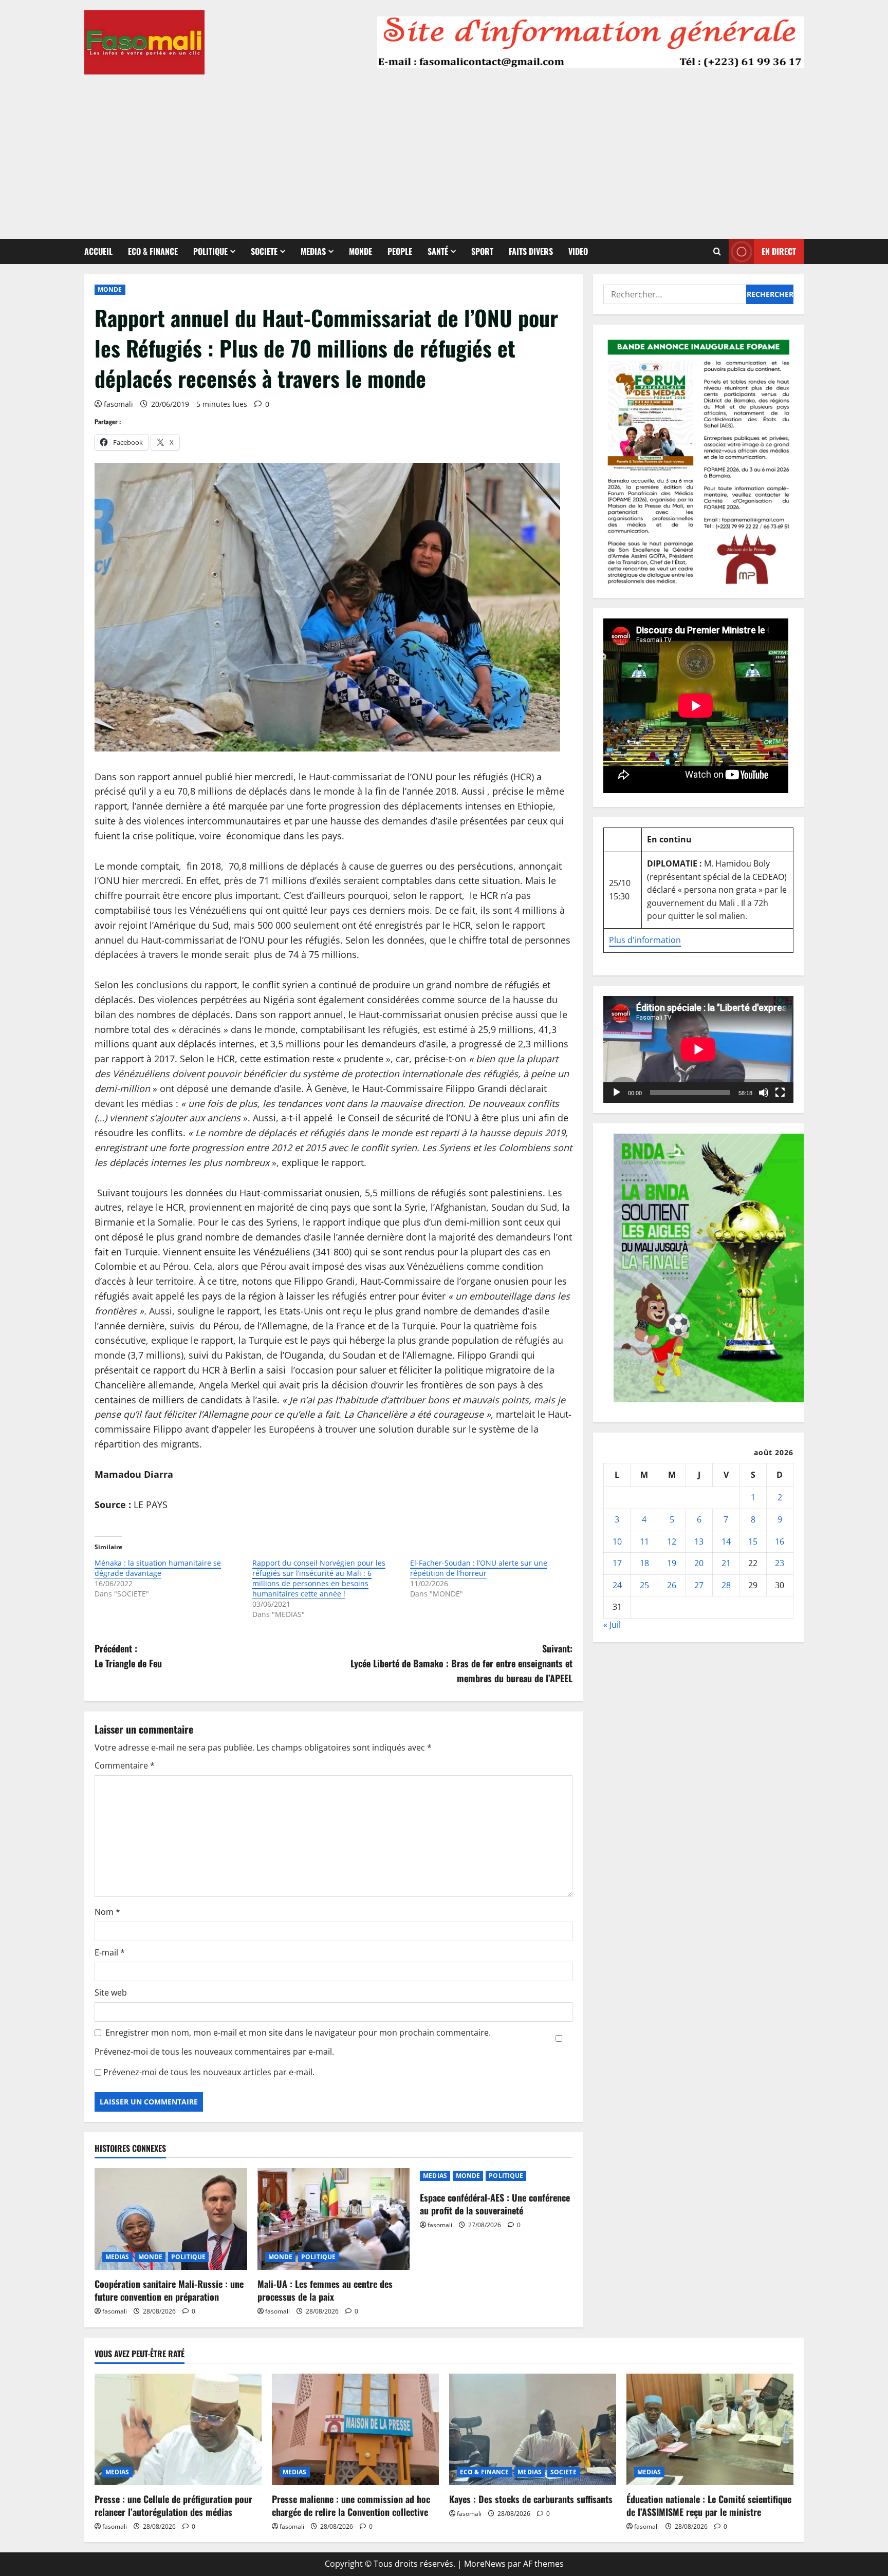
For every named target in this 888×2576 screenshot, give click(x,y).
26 (672, 1585)
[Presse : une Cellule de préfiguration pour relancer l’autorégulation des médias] (178, 2429)
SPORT (482, 251)
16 (780, 1541)
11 (644, 1541)
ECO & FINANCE (153, 251)
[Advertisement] (444, 152)
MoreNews (485, 2564)
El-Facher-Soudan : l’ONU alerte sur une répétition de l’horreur (479, 1568)
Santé (438, 251)
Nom (107, 1912)
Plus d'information (645, 940)
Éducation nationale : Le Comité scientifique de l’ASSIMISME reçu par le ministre (709, 2505)
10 (617, 1541)
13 (699, 1541)
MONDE (360, 251)
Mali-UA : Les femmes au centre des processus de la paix (325, 2290)
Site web (111, 1992)
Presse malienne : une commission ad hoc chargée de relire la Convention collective (351, 2505)
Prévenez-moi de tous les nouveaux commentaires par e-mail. (214, 2052)
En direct (779, 251)
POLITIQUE (210, 251)
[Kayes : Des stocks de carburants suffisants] (533, 2429)
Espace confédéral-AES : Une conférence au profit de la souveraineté (495, 2204)
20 (699, 1563)
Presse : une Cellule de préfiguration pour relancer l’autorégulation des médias (173, 2505)
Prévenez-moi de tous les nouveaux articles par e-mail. (209, 2072)
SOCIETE (264, 251)
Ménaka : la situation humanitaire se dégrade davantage (158, 1568)
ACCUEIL (98, 251)
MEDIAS (313, 251)
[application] (698, 1049)
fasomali (118, 404)
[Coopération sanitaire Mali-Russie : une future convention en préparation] (171, 2219)
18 (644, 1563)
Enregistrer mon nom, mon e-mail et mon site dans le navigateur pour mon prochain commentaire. (298, 2033)
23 (780, 1563)
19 (672, 1563)
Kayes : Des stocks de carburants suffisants (531, 2499)
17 (617, 1563)
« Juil (612, 1625)
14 (726, 1541)
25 (644, 1585)
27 (699, 1585)
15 (753, 1541)
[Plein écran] (780, 1093)
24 (617, 1585)
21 (726, 1563)
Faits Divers (531, 251)
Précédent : (128, 1656)
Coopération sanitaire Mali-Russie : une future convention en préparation (169, 2290)
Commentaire (125, 1765)
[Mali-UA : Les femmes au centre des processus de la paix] (334, 2219)
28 (726, 1585)
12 (672, 1541)
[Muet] (764, 1093)
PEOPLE (400, 251)
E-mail (110, 1952)
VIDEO (578, 251)
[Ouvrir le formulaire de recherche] (717, 251)
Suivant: (461, 1663)
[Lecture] (617, 1093)
